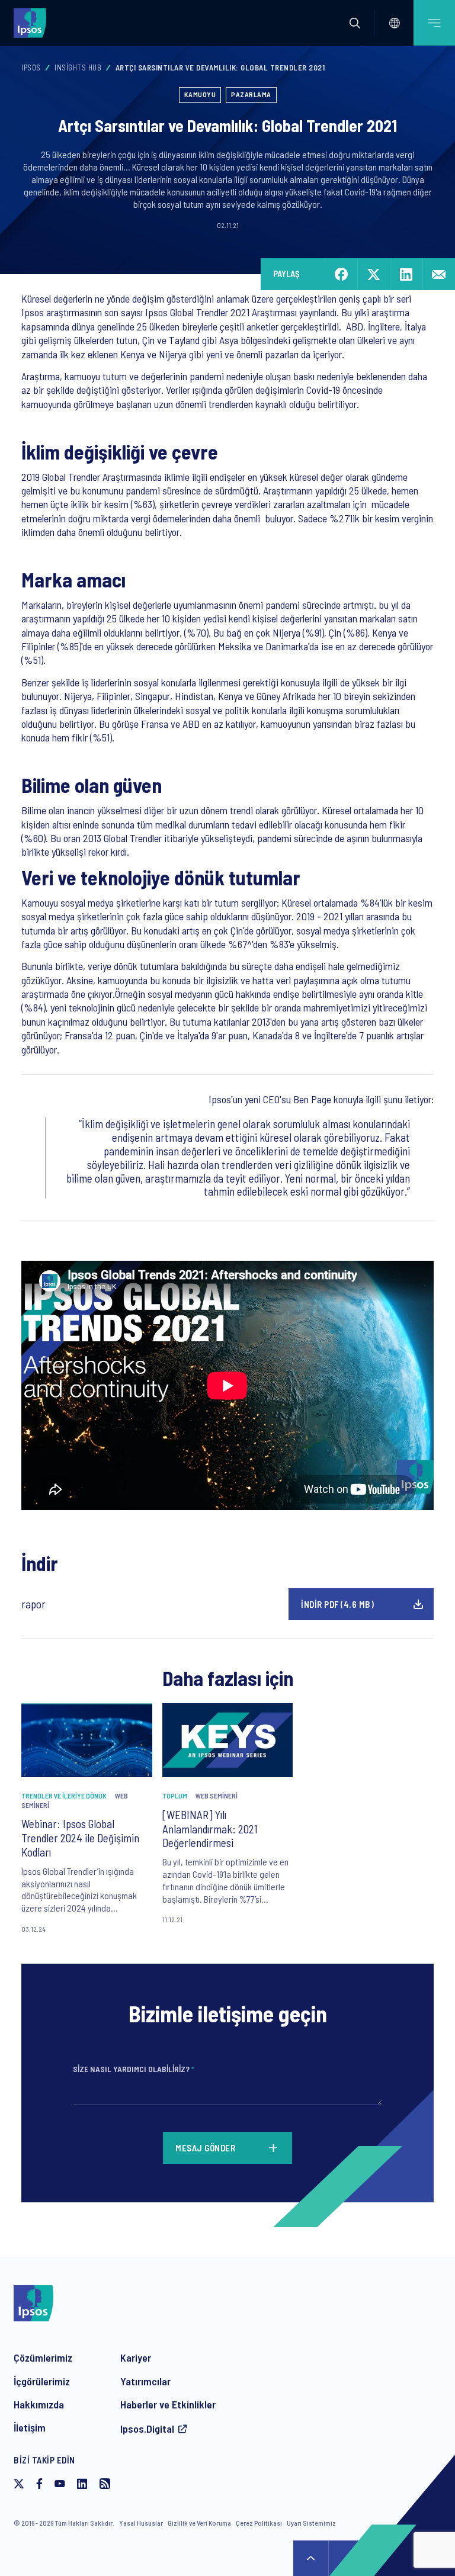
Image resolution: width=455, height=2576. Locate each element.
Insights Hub (78, 68)
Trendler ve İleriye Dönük (64, 1796)
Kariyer (136, 2357)
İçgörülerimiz (42, 2381)
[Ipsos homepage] (33, 23)
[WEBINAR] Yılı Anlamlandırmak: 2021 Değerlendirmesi (210, 1829)
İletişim (30, 2427)
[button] (355, 23)
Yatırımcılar (145, 2381)
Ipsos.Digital (147, 2429)
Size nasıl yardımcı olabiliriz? (134, 2069)
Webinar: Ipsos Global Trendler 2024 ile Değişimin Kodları (80, 1838)
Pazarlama (251, 94)
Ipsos (31, 68)
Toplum (175, 1796)
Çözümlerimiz (43, 2357)
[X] (19, 2485)
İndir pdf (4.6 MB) (337, 1604)
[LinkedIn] (82, 2485)
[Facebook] (39, 2485)
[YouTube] (60, 2485)
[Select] (395, 23)
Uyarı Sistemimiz (311, 2523)
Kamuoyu (200, 94)
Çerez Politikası (259, 2523)
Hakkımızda (39, 2404)
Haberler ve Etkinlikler (168, 2404)
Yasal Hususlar (141, 2523)
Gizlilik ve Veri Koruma (199, 2523)
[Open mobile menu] (434, 23)
